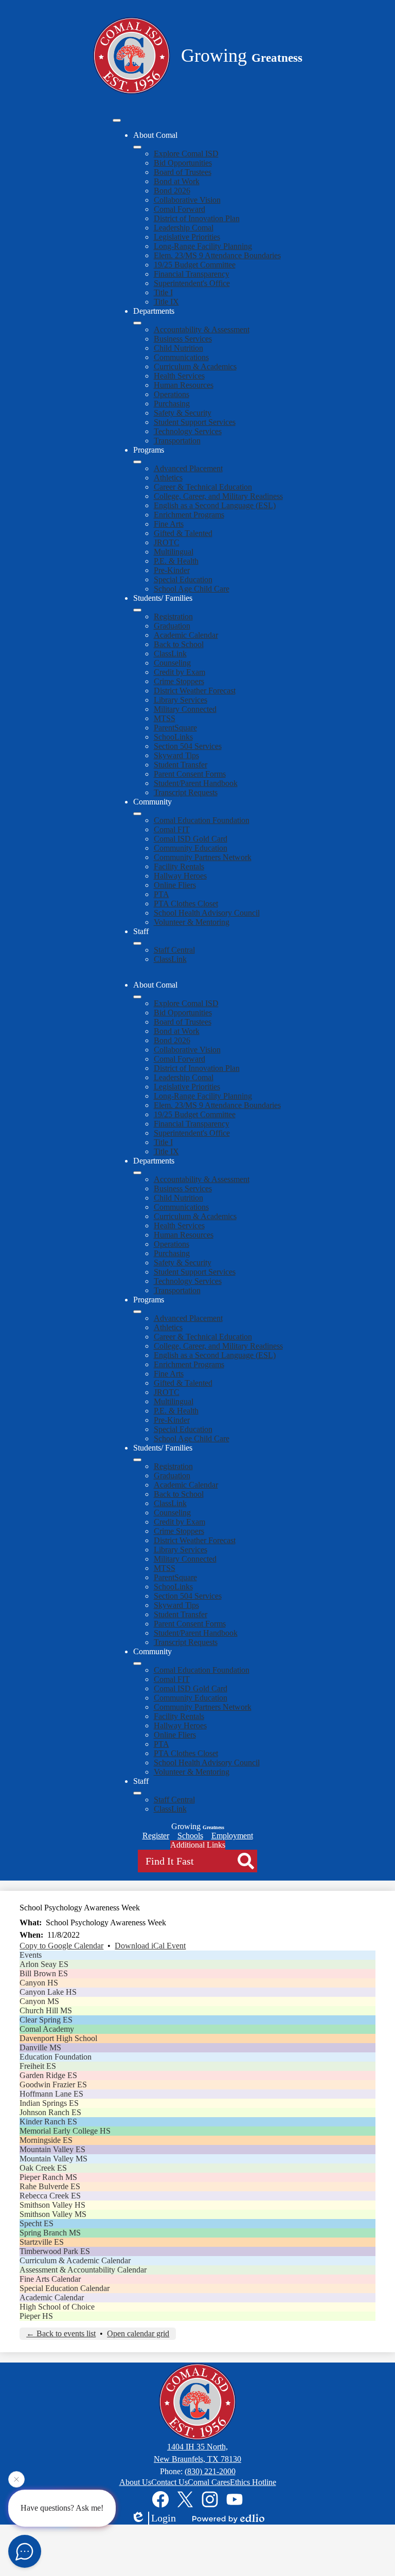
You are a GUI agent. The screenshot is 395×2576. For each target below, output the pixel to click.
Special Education (183, 579)
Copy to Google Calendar (61, 1946)
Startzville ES (42, 2242)
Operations (172, 394)
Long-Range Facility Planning (203, 246)
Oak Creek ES (43, 2168)
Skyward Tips (176, 755)
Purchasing (172, 404)
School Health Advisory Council (207, 913)
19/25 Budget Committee (195, 265)
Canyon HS (39, 1983)
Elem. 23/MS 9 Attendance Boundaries (217, 255)
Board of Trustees (183, 172)
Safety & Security (183, 413)
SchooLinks (173, 737)
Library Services (181, 700)
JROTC (167, 542)
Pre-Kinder (172, 570)
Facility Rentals (179, 866)
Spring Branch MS (50, 2233)
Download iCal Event (150, 1946)
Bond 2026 (172, 191)
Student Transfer (181, 765)
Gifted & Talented (183, 533)
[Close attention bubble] (16, 2480)
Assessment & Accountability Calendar (83, 2270)
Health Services (179, 376)
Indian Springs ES (49, 2103)
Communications (181, 357)
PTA (161, 894)
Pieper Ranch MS (48, 2177)
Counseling (172, 663)
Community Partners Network (203, 857)
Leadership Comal (184, 228)
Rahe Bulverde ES (50, 2186)
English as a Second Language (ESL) (215, 505)
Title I (163, 292)
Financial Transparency (192, 274)
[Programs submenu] (137, 462)
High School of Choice (57, 2307)
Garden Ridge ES (48, 2075)
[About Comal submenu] (137, 147)
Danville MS (40, 2047)
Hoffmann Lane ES (51, 2094)
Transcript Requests (186, 792)
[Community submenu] (137, 814)
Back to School (179, 644)
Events (31, 1955)
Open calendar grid (138, 2333)
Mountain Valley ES (52, 2149)
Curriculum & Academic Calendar (75, 2260)
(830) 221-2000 (210, 2471)
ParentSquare (175, 728)
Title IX (166, 302)
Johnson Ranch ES (50, 2112)
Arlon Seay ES (44, 1964)
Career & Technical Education (203, 487)
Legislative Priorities (187, 237)
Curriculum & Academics (195, 366)
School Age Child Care (192, 589)
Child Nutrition (178, 348)
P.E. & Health (176, 561)
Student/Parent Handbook (196, 783)
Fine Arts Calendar (50, 2279)
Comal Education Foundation (202, 820)
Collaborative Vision (187, 200)
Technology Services (188, 431)
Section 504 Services (188, 746)
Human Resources (184, 385)
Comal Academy (47, 2029)
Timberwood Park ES (55, 2251)
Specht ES (37, 2223)
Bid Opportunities (183, 163)
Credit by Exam (179, 672)
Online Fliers (175, 885)
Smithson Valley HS (52, 2205)
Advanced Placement (188, 468)
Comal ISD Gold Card (191, 839)
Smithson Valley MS (53, 2214)
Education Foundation (56, 2057)
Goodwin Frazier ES (53, 2085)
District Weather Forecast (195, 691)
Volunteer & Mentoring (192, 922)
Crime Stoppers (179, 681)
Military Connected (185, 709)
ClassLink (170, 654)
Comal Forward (179, 209)
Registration (173, 616)
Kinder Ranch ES (48, 2122)
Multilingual (174, 552)
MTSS (165, 718)
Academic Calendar (186, 635)
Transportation (177, 441)
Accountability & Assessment (202, 329)
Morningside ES (46, 2140)
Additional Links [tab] (198, 1845)
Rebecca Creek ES (50, 2196)
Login (164, 2518)
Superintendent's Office (192, 283)
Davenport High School (58, 2038)
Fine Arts (169, 524)
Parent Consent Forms (190, 774)
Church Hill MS (46, 2010)
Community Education (191, 848)
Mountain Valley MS (53, 2159)
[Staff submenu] (137, 943)
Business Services (183, 339)
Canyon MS (39, 2001)
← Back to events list (61, 2333)
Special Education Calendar (65, 2288)
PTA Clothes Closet (186, 904)
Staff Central (174, 950)
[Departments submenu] (137, 323)
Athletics (168, 478)
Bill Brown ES (44, 1973)
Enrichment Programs (189, 515)
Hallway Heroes (180, 876)
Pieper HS (36, 2316)
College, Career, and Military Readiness (218, 496)
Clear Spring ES (46, 2020)
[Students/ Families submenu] (137, 610)
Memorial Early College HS (65, 2131)
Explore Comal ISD (186, 154)
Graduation (172, 626)
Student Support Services (195, 422)
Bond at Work (177, 181)
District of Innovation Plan (197, 218)
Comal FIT (172, 829)
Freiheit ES (38, 2066)
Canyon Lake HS (48, 1992)
